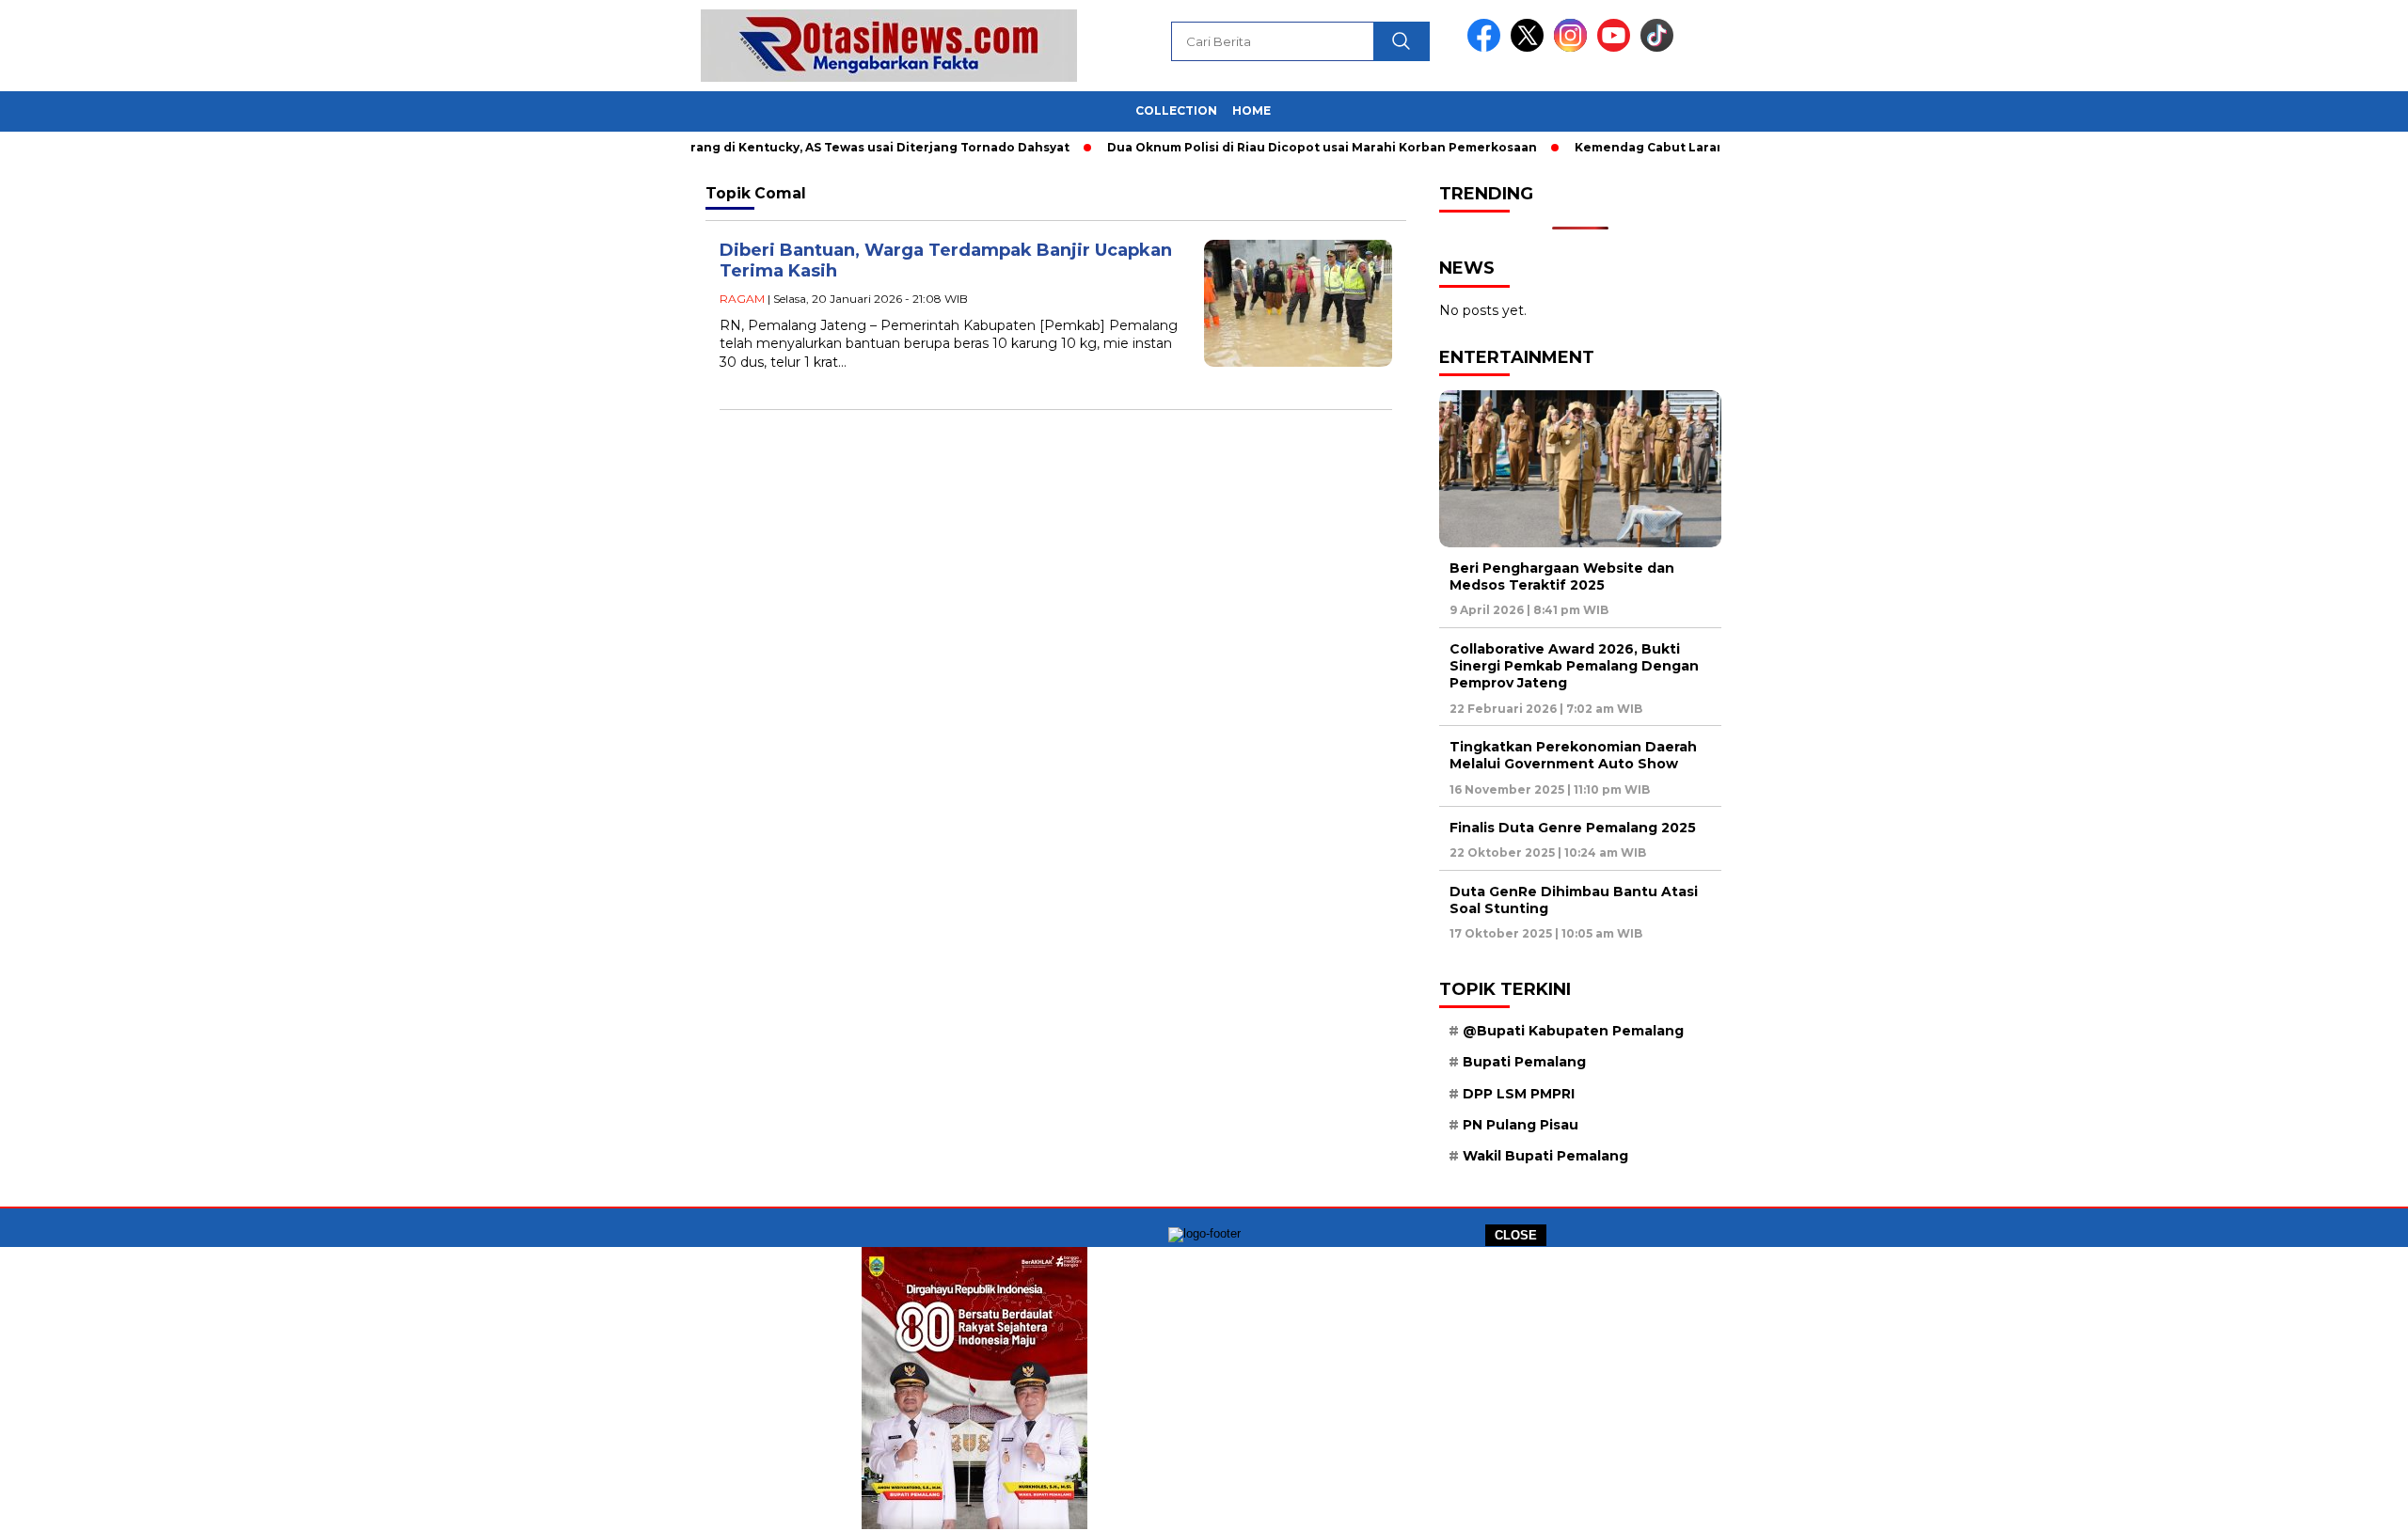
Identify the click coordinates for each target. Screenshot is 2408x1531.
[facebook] (1487, 47)
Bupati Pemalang (1524, 1062)
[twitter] (1530, 47)
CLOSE (1516, 1235)
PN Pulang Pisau (1521, 1125)
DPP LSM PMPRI (1519, 1094)
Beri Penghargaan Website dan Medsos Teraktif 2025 (1562, 576)
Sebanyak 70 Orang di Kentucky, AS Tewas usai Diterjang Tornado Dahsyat (792, 147)
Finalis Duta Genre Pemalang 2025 (1573, 828)
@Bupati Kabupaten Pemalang (1573, 1031)
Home (1252, 110)
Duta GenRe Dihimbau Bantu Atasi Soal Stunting (1574, 900)
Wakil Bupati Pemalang (1545, 1156)
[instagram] (1574, 47)
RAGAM (742, 299)
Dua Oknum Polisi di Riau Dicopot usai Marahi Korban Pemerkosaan (1282, 147)
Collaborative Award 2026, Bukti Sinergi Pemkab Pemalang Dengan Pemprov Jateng (1574, 666)
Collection (1176, 110)
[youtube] (1617, 47)
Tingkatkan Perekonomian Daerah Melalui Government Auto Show (1573, 755)
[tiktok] (1657, 47)
